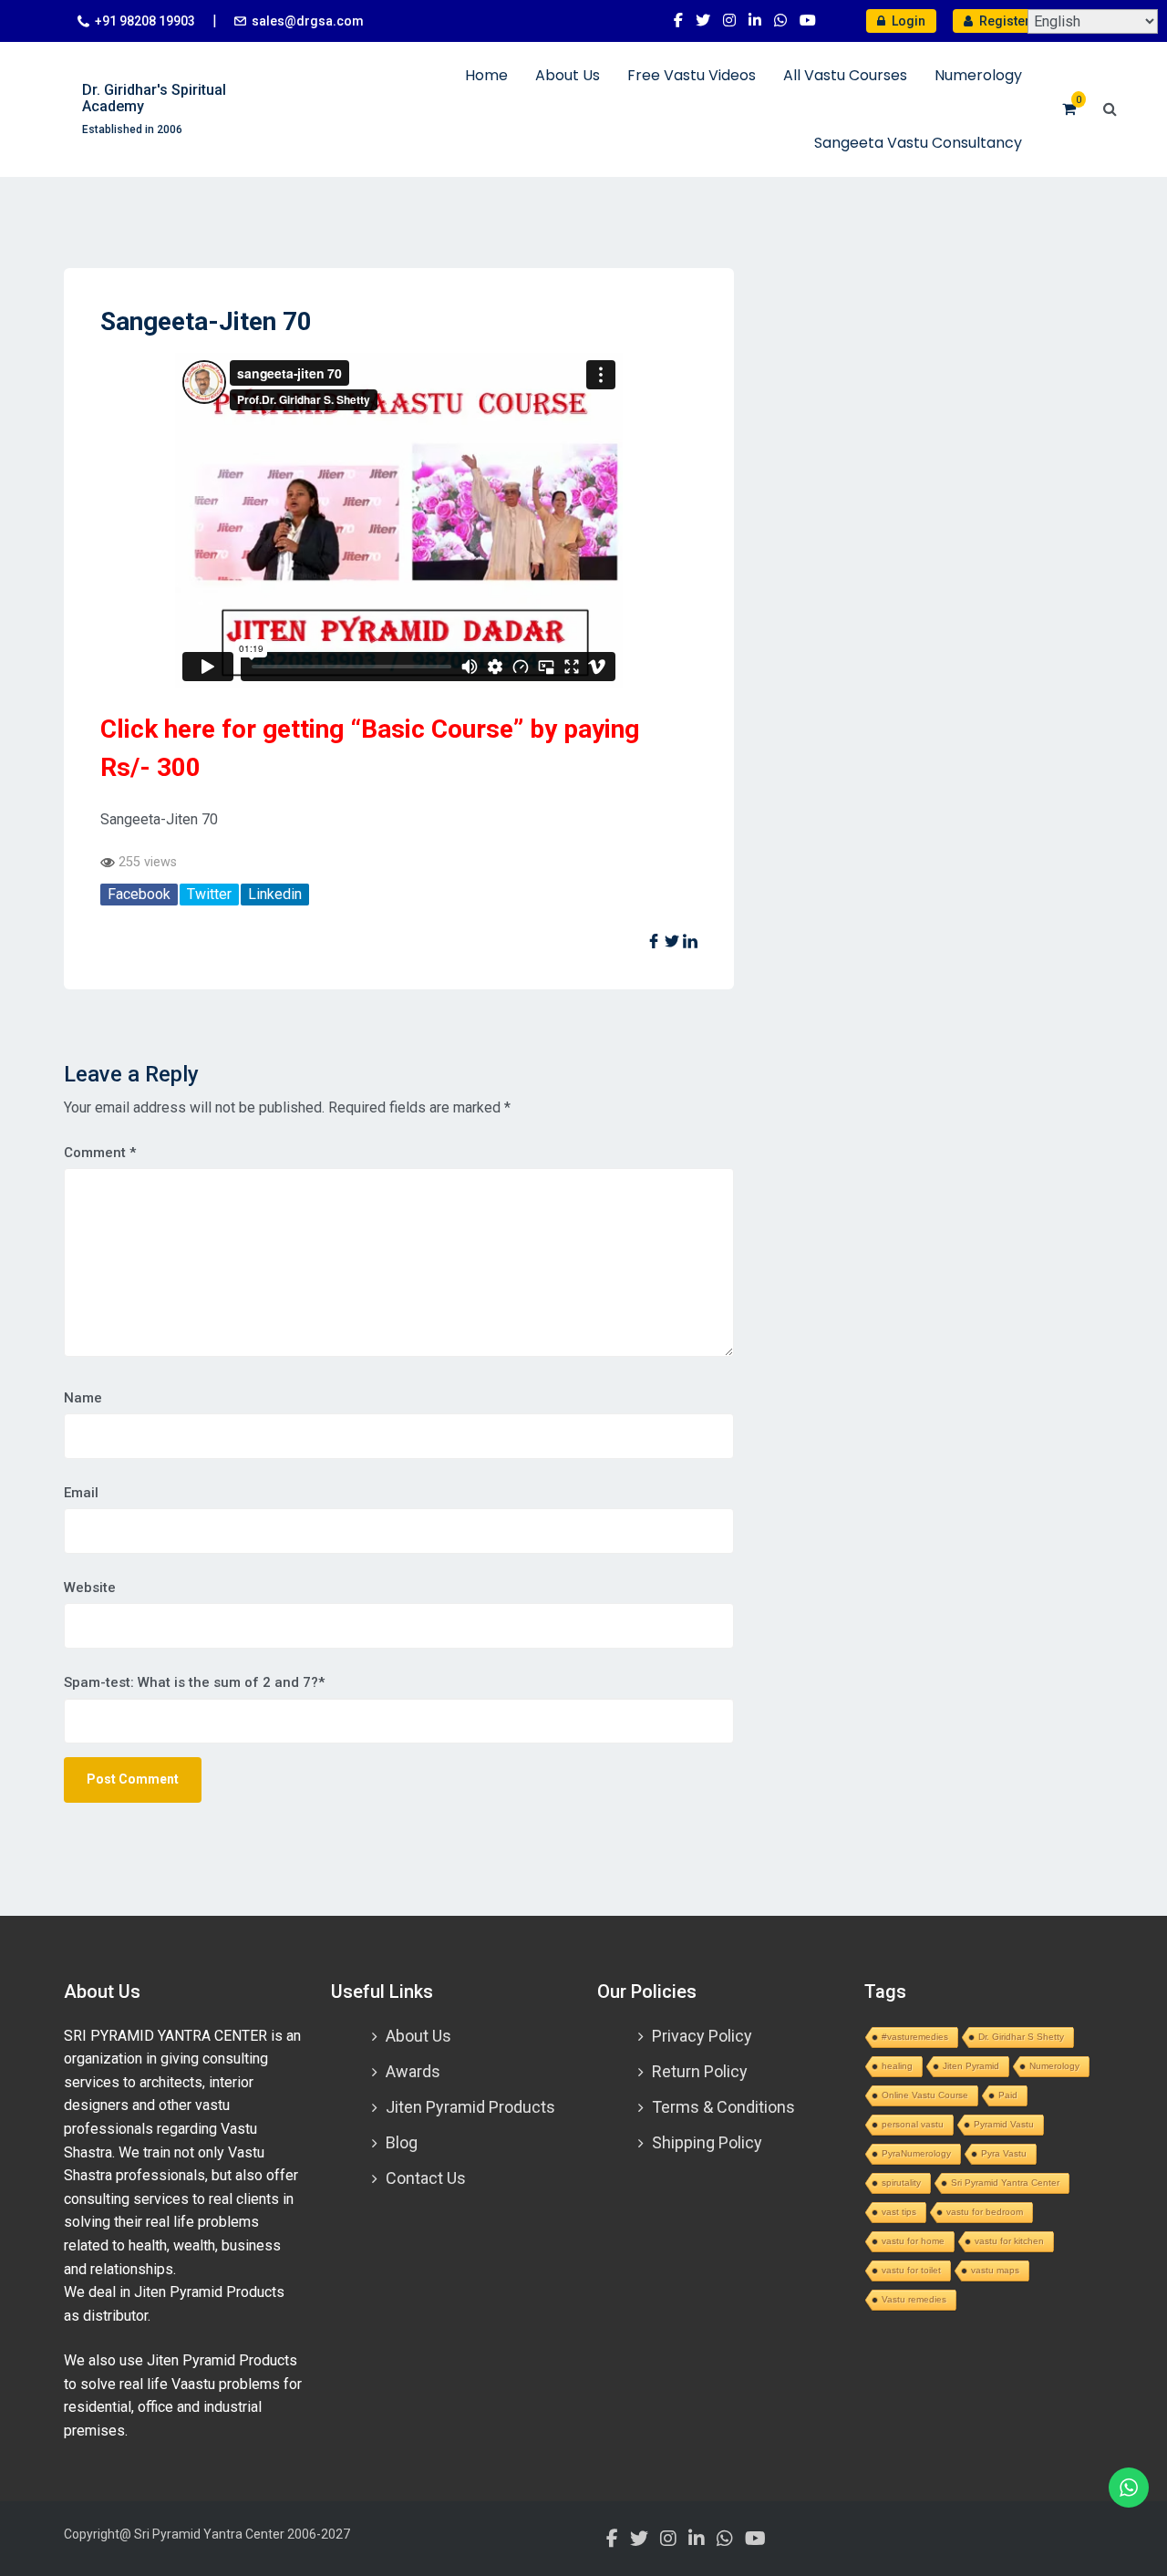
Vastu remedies (914, 2299)
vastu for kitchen (1009, 2241)
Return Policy (700, 2071)
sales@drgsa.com (308, 21)
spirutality (901, 2183)
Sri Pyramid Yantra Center (1005, 2183)
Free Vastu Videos (692, 75)
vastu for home (913, 2241)
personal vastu (913, 2124)
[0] (1069, 109)
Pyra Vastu (1004, 2153)
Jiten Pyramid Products (470, 2107)
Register (1003, 21)
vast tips (899, 2212)
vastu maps (995, 2270)
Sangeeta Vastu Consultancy (918, 143)
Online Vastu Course (925, 2095)
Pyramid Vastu (1004, 2124)
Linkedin (275, 894)
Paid (1008, 2095)
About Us (568, 75)
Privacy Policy (702, 2036)
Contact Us (426, 2178)
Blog (402, 2142)
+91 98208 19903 (145, 21)
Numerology (978, 75)
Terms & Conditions (723, 2107)
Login (907, 21)
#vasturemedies (915, 2037)
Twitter (209, 894)
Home (486, 75)
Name (83, 1398)
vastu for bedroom (985, 2212)
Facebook (139, 894)
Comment (100, 1153)
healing (897, 2066)
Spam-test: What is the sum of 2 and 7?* (194, 1682)
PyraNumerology (916, 2153)
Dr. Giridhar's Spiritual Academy (154, 98)
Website (90, 1588)
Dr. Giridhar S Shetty (1021, 2037)
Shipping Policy (707, 2142)
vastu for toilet (911, 2270)
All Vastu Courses (845, 75)
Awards (413, 2071)
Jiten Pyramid (971, 2066)
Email (81, 1493)
